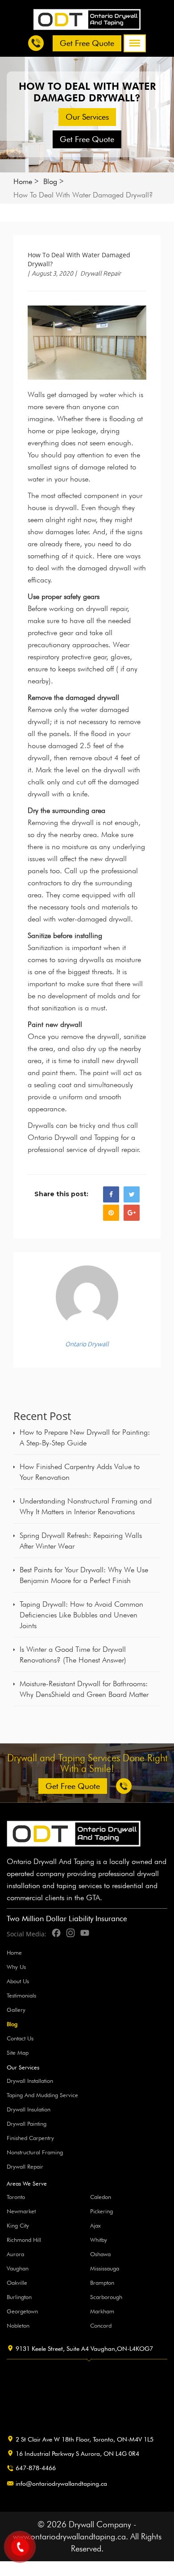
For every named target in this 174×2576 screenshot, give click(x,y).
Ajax (95, 2225)
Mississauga (105, 2268)
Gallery (16, 2010)
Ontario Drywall (87, 1344)
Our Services (87, 117)
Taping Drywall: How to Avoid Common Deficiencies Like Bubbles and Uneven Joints (81, 1615)
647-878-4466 (36, 2468)
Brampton (102, 2283)
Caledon (101, 2197)
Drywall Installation (30, 2081)
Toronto (16, 2197)
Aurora (15, 2254)
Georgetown (22, 2311)
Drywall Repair (101, 273)
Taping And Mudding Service (42, 2095)
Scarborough (106, 2297)
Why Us (16, 1967)
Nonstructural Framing (35, 2152)
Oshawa (100, 2254)
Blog (50, 181)
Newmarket (21, 2211)
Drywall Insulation (29, 2109)
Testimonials (21, 1995)
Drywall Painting (27, 2124)
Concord (101, 2325)
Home (23, 181)
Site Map (18, 2052)
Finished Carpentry (30, 2138)
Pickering (101, 2211)
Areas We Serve (27, 2184)
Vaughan (18, 2268)
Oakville (17, 2283)
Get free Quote (87, 43)
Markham (102, 2311)
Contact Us (20, 2038)
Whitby (99, 2240)
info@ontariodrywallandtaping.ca (61, 2484)
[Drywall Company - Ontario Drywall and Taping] (87, 19)
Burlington (19, 2297)
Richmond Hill (24, 2240)
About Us (18, 1981)
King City (18, 2225)
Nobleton (18, 2325)
